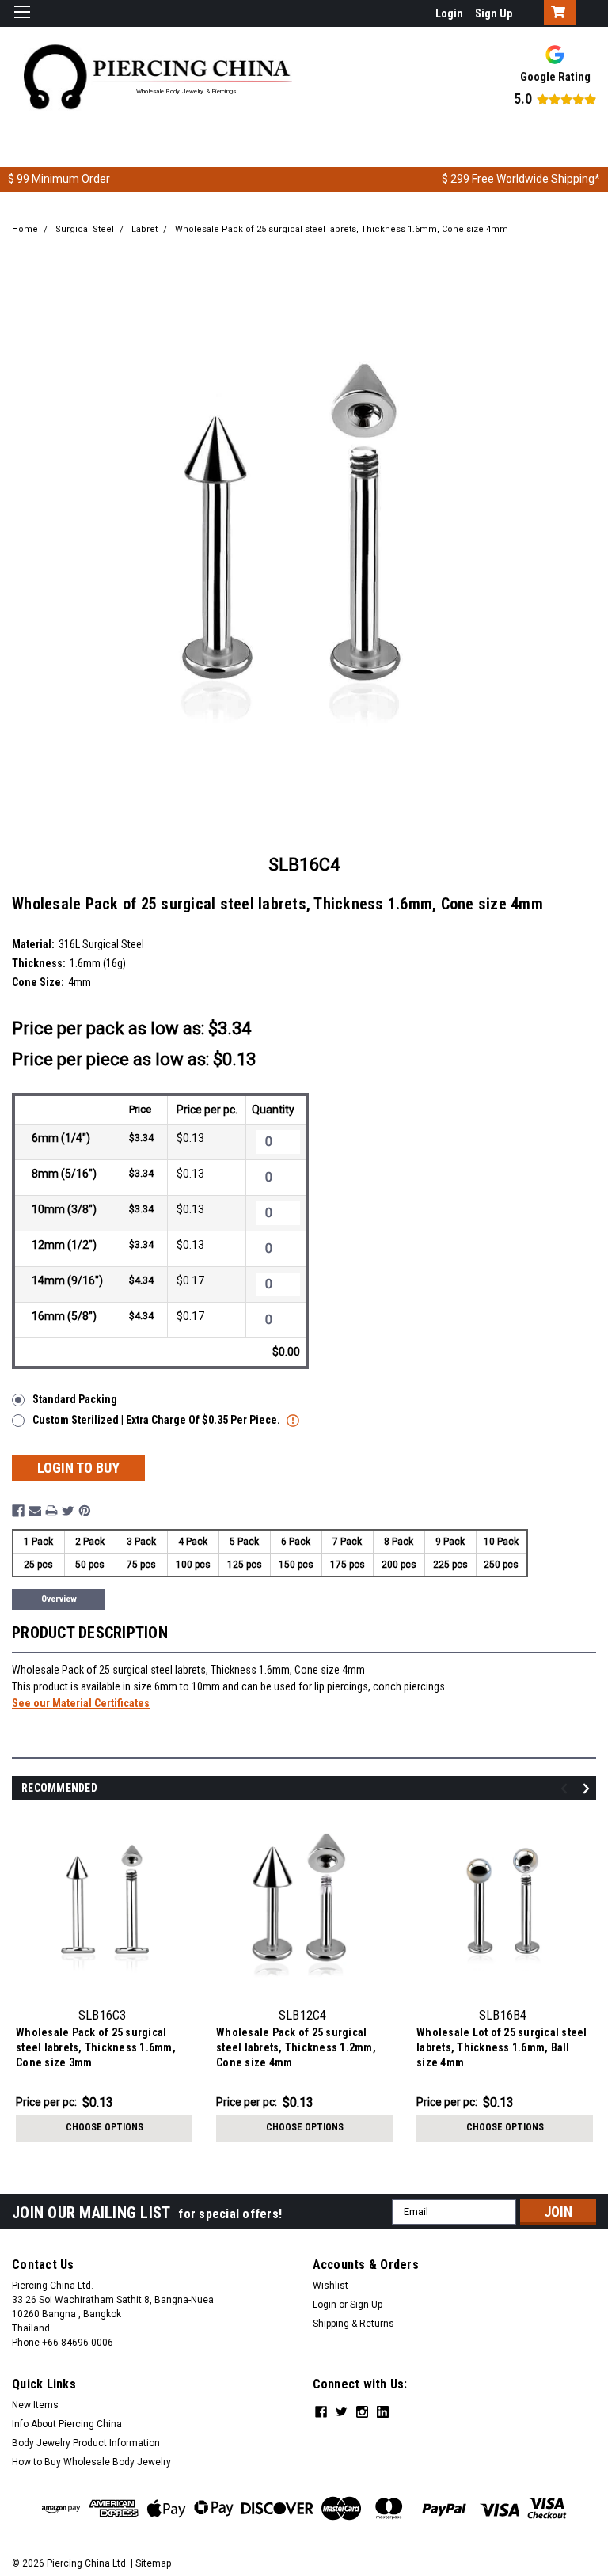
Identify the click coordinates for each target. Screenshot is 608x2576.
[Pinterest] (85, 1511)
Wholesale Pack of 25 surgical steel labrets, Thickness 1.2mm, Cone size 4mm (296, 2047)
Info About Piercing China (67, 2424)
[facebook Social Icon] (321, 2412)
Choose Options (104, 2127)
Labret (144, 229)
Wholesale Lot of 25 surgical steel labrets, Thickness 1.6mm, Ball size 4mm (502, 2047)
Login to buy (78, 1468)
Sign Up (494, 13)
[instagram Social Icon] (362, 2412)
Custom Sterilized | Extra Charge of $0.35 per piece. (158, 1420)
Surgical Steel (85, 229)
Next (589, 1788)
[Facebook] (18, 1511)
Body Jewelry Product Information (86, 2443)
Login (449, 13)
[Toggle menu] (22, 22)
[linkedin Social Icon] (383, 2412)
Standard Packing (75, 1399)
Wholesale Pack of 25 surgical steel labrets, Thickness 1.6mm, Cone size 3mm (96, 2047)
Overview (59, 1599)
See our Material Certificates (81, 1703)
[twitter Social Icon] (342, 2412)
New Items (35, 2405)
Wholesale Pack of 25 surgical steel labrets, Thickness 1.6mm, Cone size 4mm (342, 229)
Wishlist (331, 2286)
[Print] (51, 1511)
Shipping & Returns (353, 2324)
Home (25, 229)
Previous (566, 1788)
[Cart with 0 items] (556, 13)
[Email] (35, 1511)
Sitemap (153, 2563)
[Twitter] (68, 1511)
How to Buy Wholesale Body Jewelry (91, 2462)
